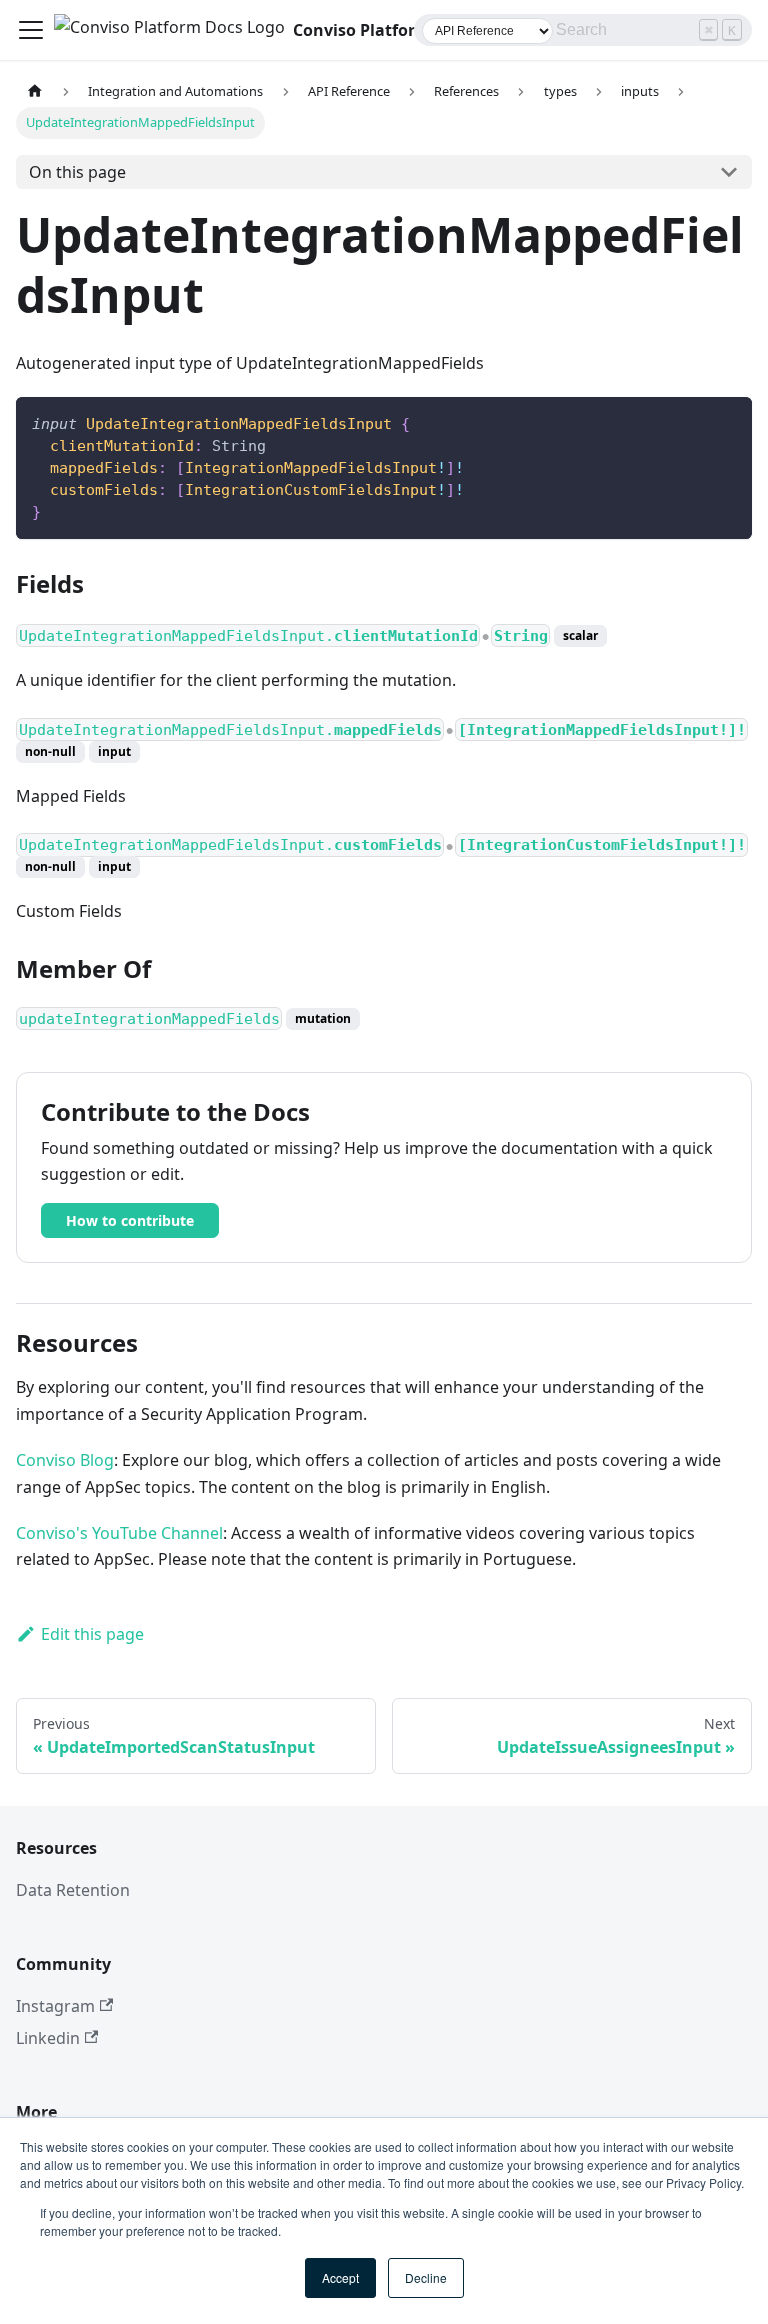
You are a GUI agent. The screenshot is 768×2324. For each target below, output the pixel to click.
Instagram (55, 2006)
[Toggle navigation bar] (31, 30)
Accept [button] (340, 2277)
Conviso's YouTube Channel (119, 1533)
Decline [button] (426, 2277)
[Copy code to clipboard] (727, 421)
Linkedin (48, 2038)
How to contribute (130, 1220)
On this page (77, 172)
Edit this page (92, 1634)
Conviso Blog (65, 1460)
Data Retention (73, 1890)
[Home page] (35, 91)
